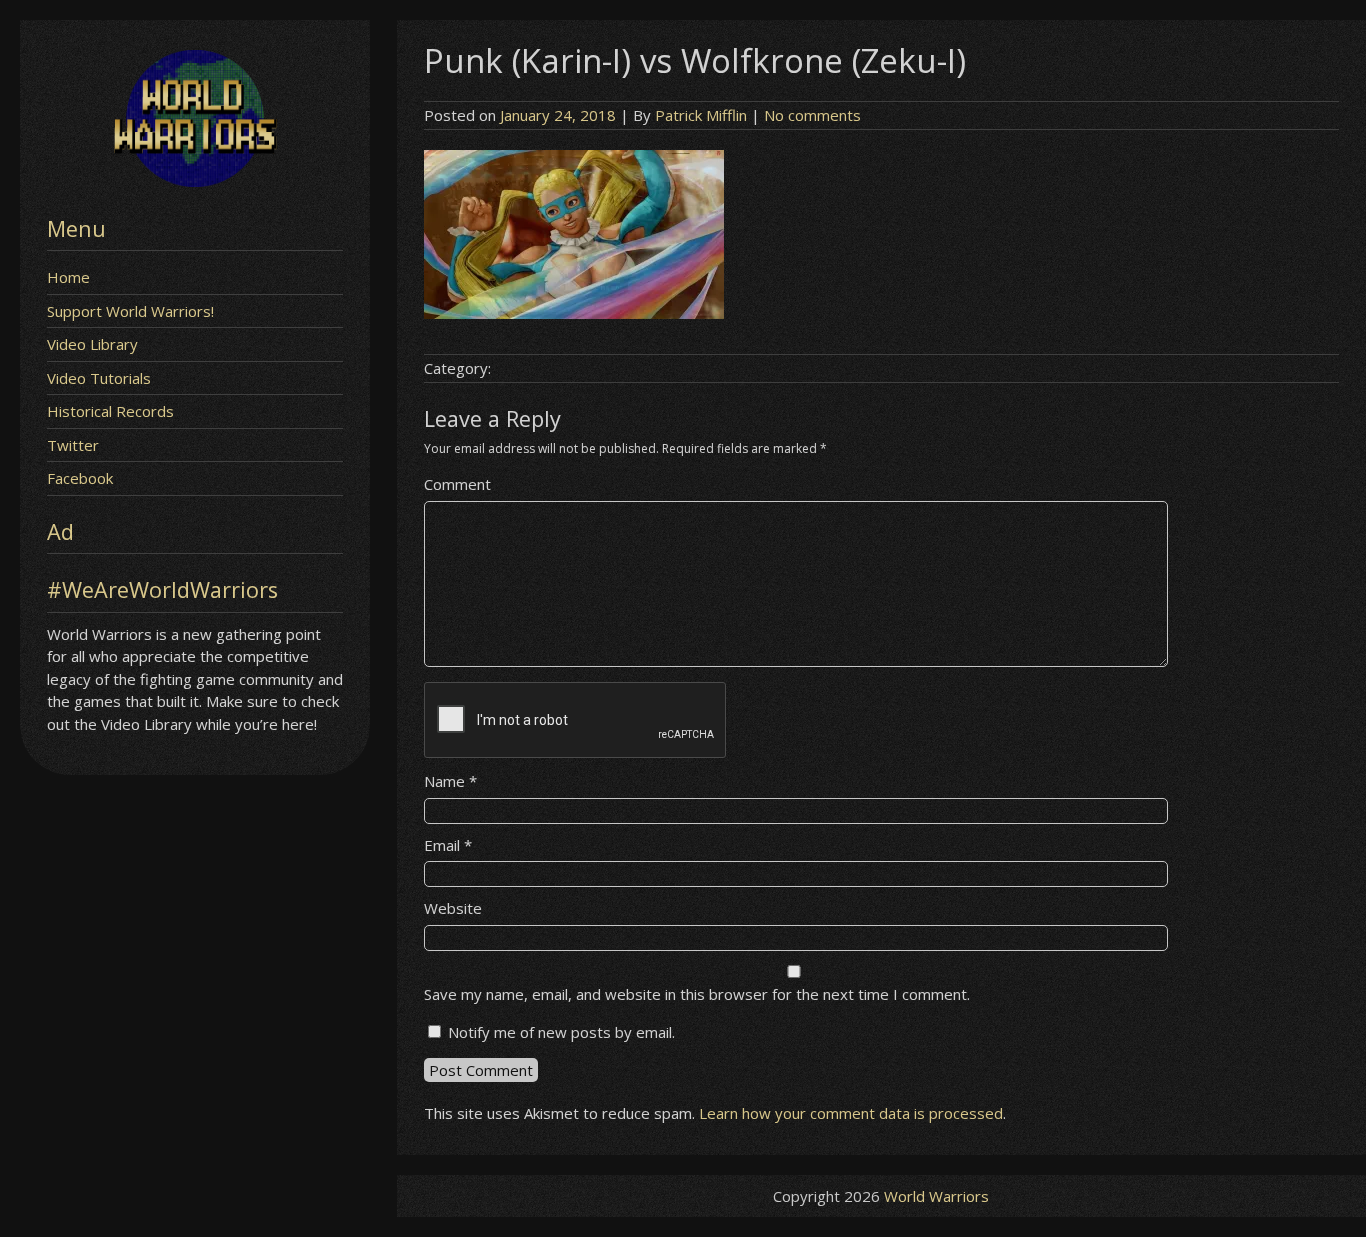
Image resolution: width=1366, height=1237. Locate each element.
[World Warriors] (195, 181)
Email (448, 845)
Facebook (80, 478)
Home (68, 277)
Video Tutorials (99, 378)
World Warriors (936, 1196)
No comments (812, 115)
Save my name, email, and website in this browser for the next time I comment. (697, 994)
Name (450, 781)
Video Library (92, 344)
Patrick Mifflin (701, 115)
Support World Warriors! (130, 311)
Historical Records (110, 411)
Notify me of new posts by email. (561, 1032)
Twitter (73, 445)
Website (453, 908)
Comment (457, 484)
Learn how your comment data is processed (851, 1113)
